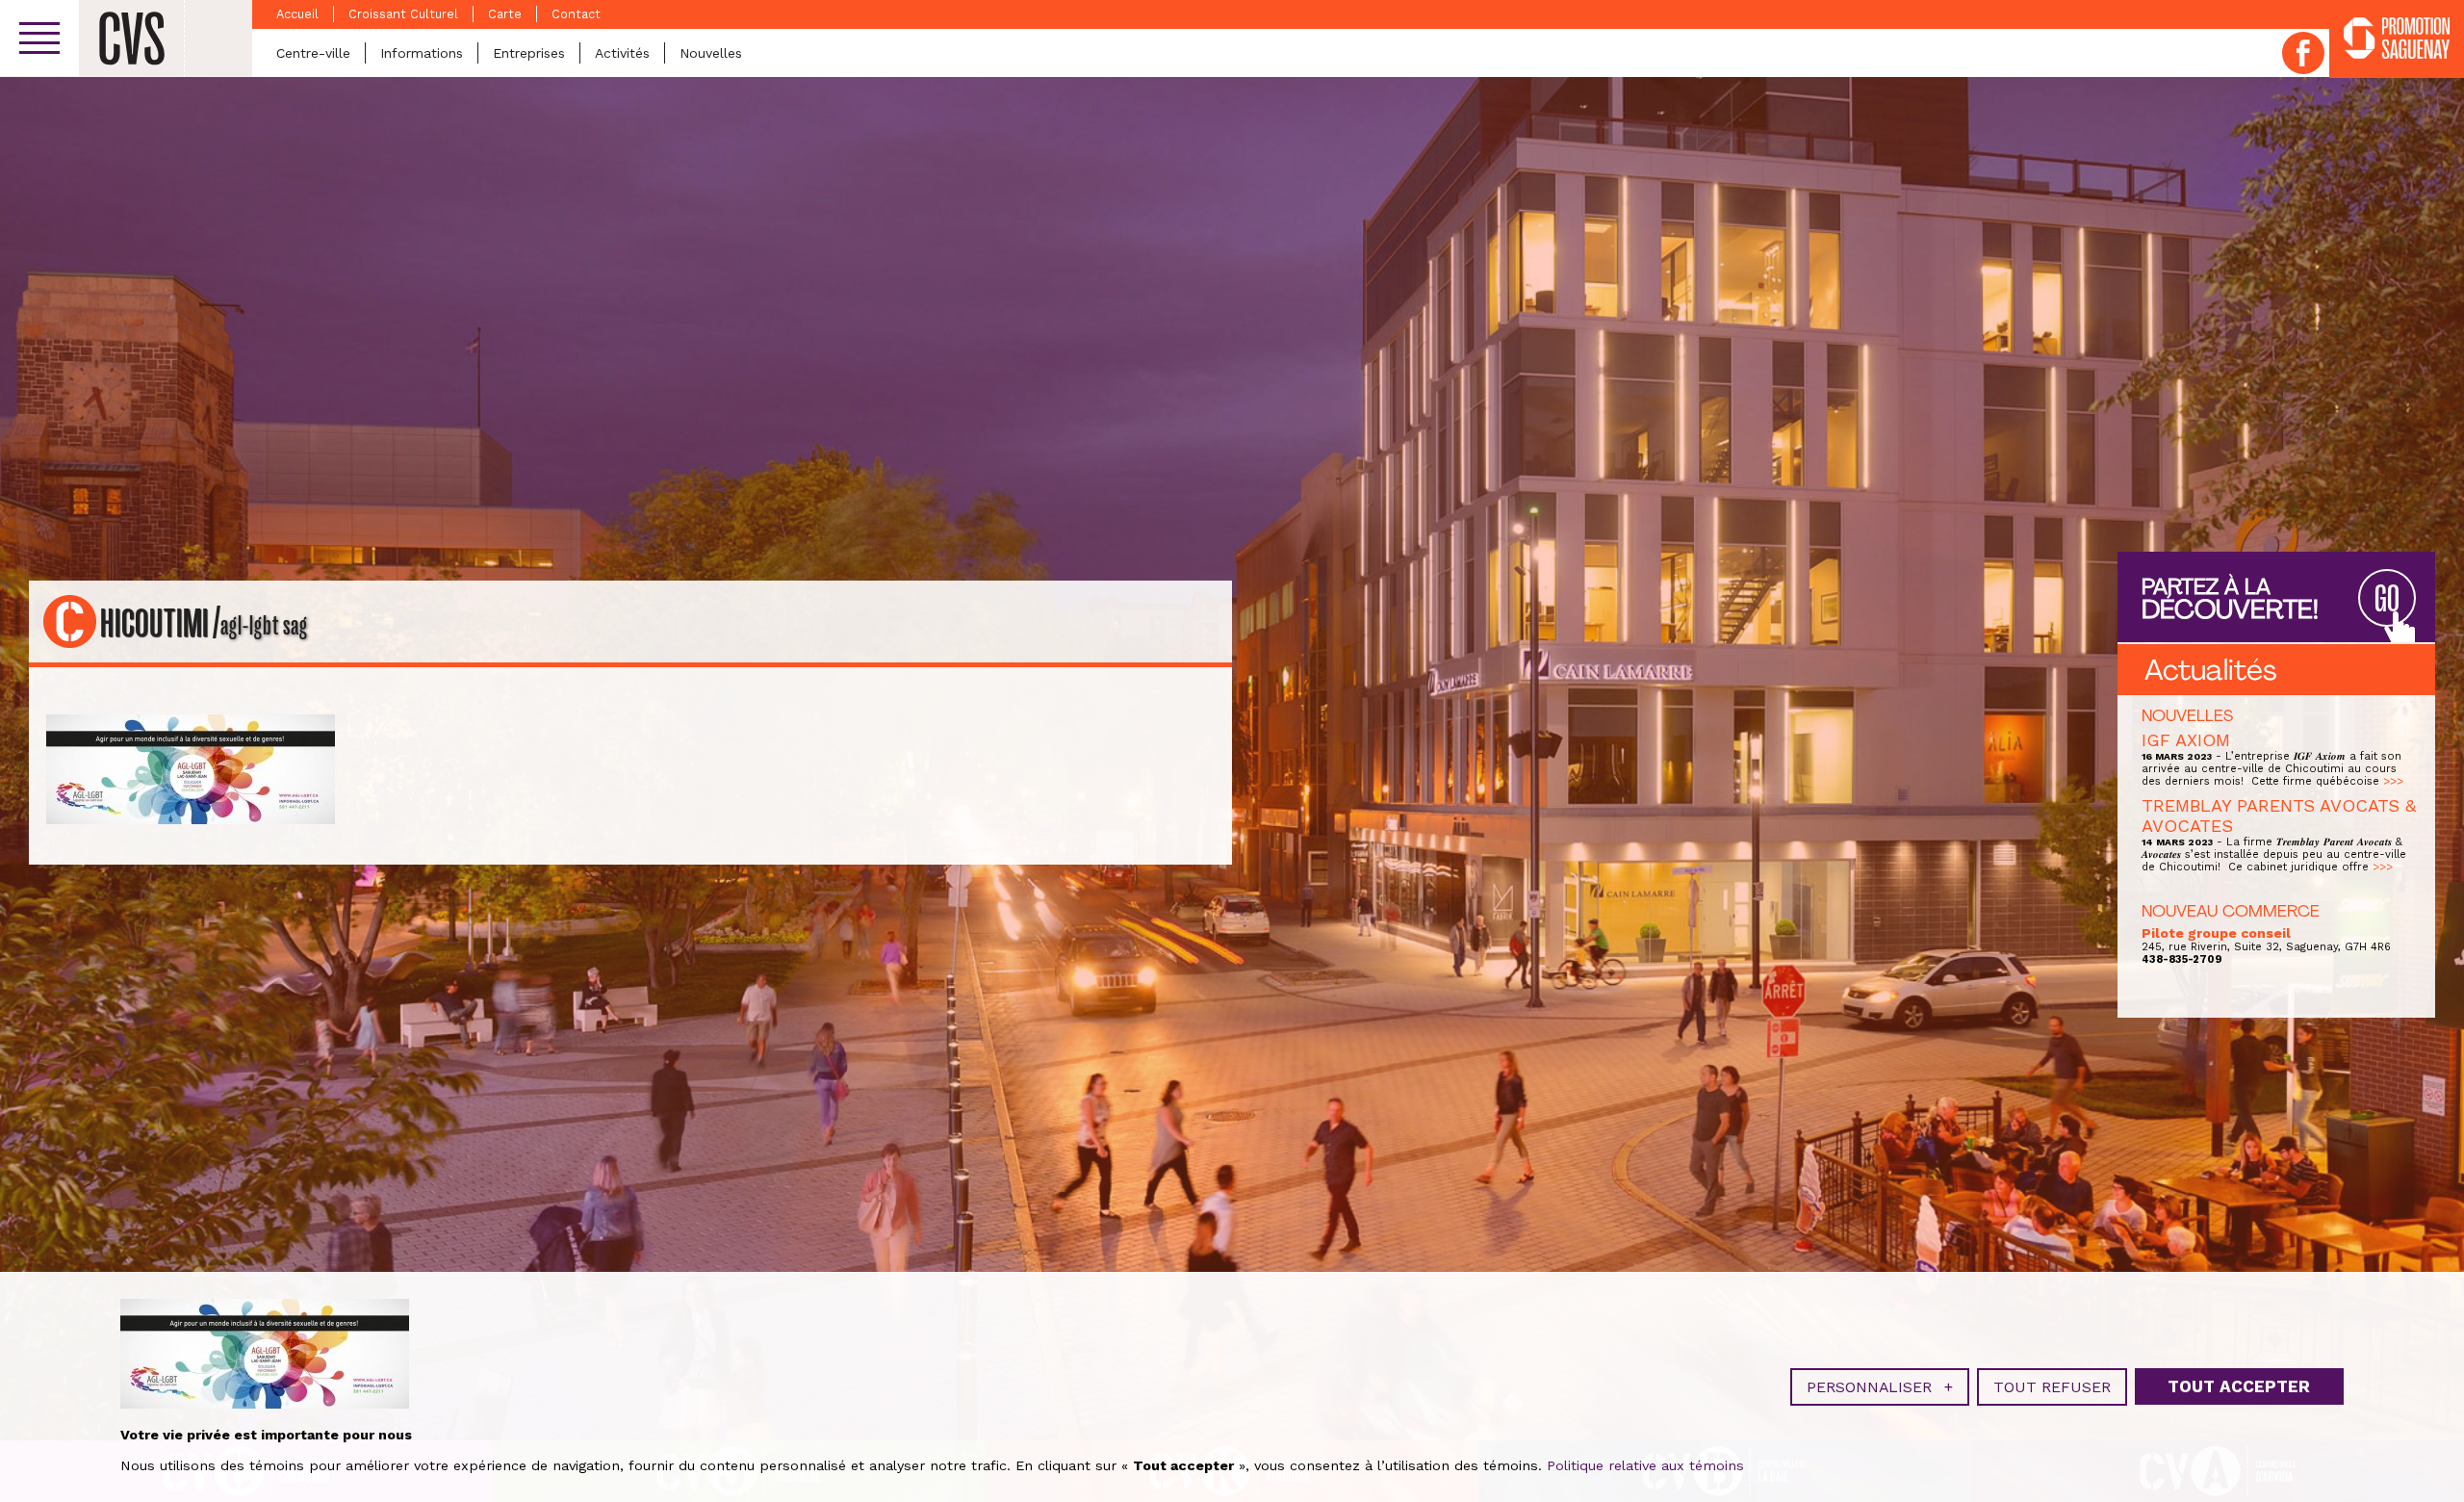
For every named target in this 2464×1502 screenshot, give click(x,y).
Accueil (297, 14)
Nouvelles (711, 53)
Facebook (2303, 53)
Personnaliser (1880, 1387)
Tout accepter (2239, 1386)
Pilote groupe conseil (2216, 933)
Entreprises (529, 53)
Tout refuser (2052, 1387)
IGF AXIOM (2186, 740)
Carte (505, 14)
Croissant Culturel (403, 14)
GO (2387, 599)
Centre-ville (313, 53)
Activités (622, 53)
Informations (422, 53)
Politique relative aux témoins (1645, 1465)
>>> (2393, 781)
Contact (576, 14)
